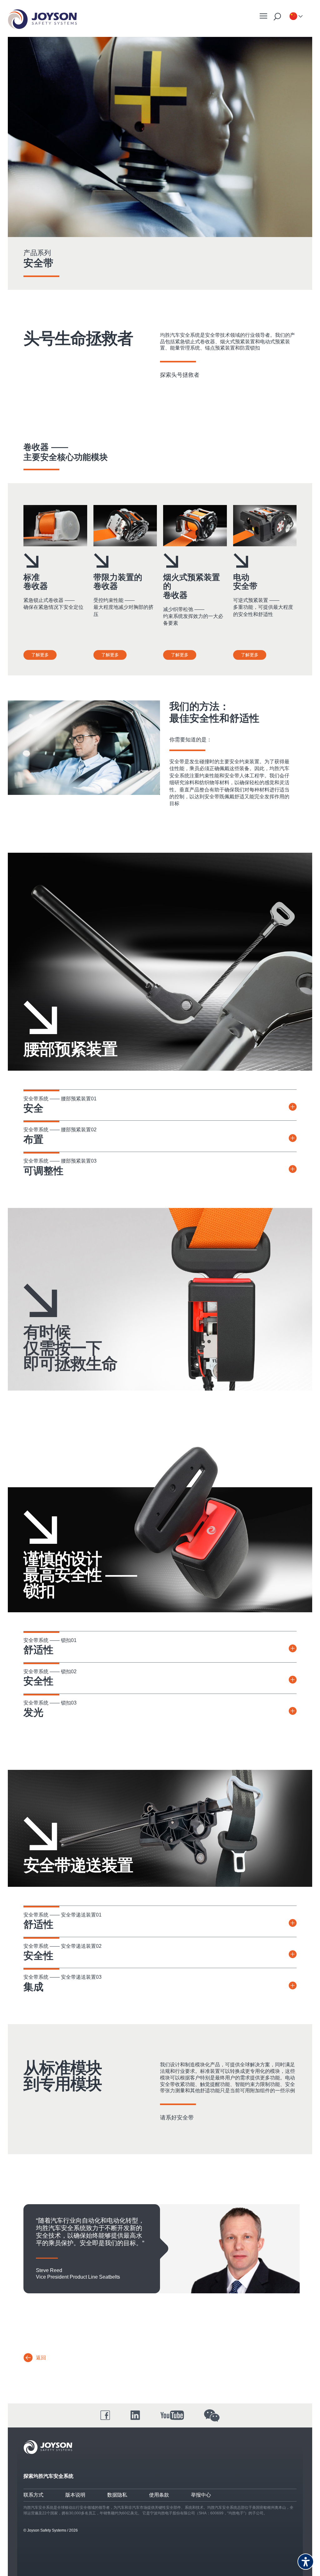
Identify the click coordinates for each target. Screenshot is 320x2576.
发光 (33, 1712)
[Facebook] (105, 2415)
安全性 (38, 1681)
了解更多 (40, 655)
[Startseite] (42, 19)
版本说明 (75, 2495)
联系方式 (33, 2495)
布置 (33, 1139)
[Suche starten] (277, 17)
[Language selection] (293, 17)
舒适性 (38, 1650)
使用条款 (159, 2495)
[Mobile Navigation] (263, 16)
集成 (33, 1987)
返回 (41, 2358)
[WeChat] (212, 2416)
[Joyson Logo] (48, 2447)
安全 (33, 1108)
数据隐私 (117, 2495)
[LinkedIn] (135, 2415)
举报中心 (201, 2495)
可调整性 (43, 1171)
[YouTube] (172, 2415)
